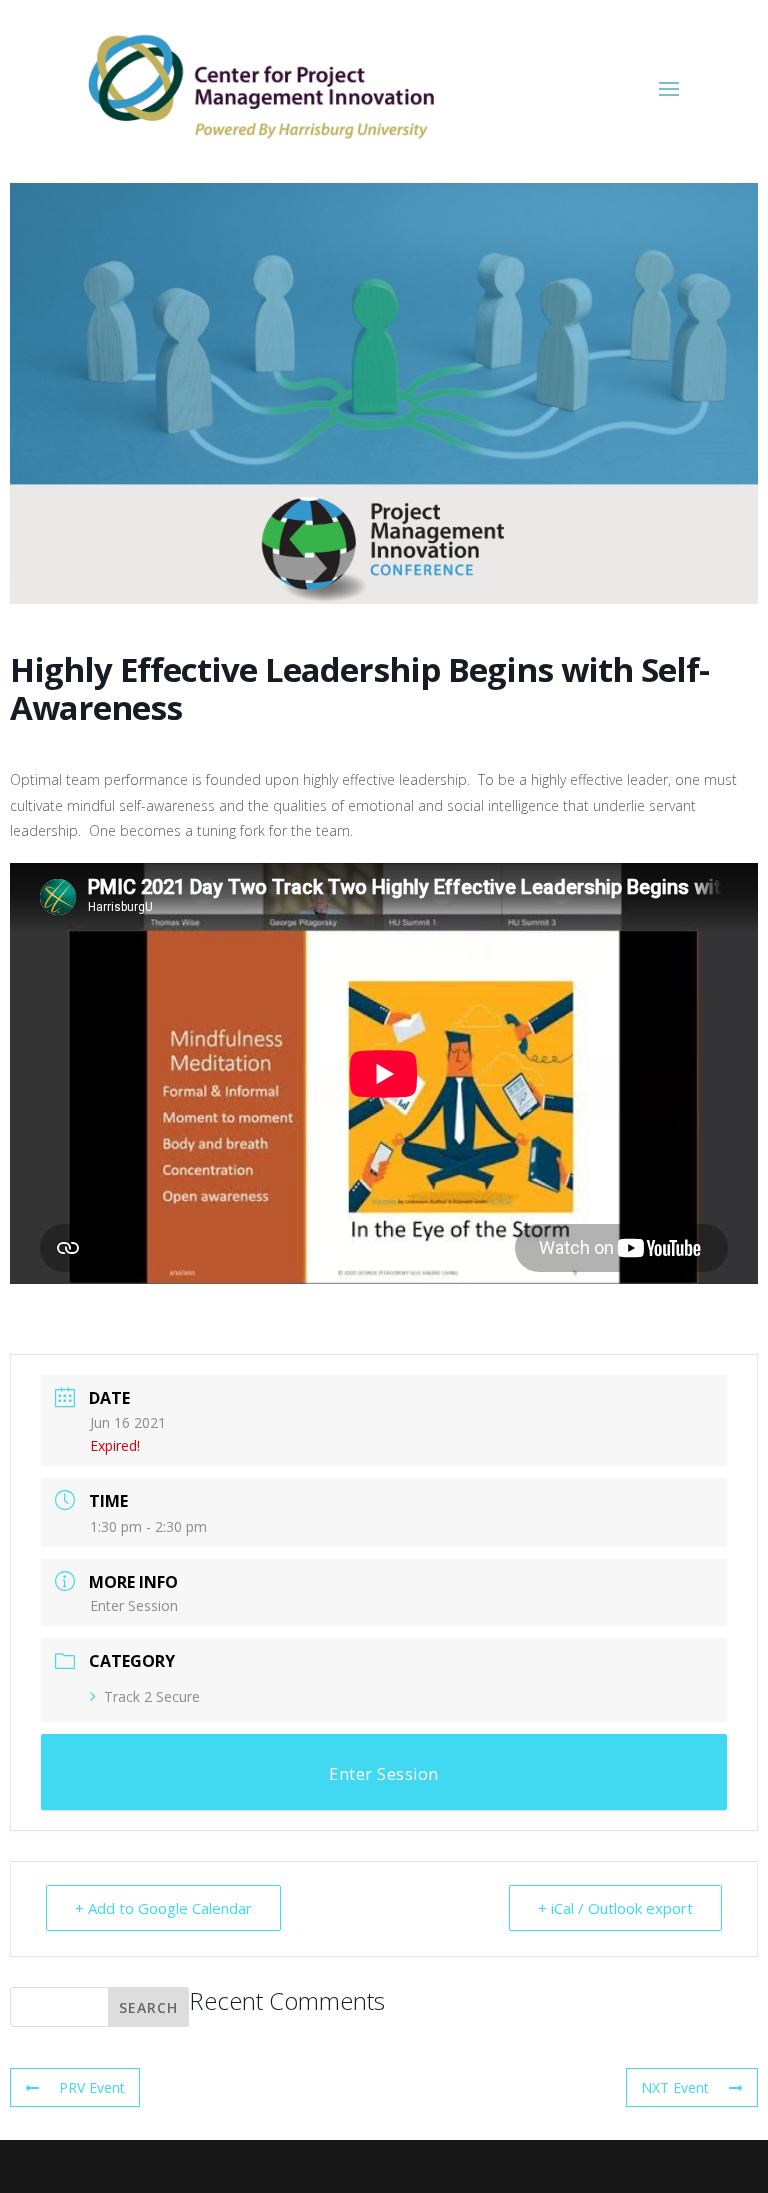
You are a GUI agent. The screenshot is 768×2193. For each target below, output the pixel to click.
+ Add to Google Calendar (163, 1908)
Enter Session (134, 1605)
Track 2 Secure (152, 1696)
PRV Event (92, 2087)
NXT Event (675, 2087)
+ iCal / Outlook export (615, 1908)
